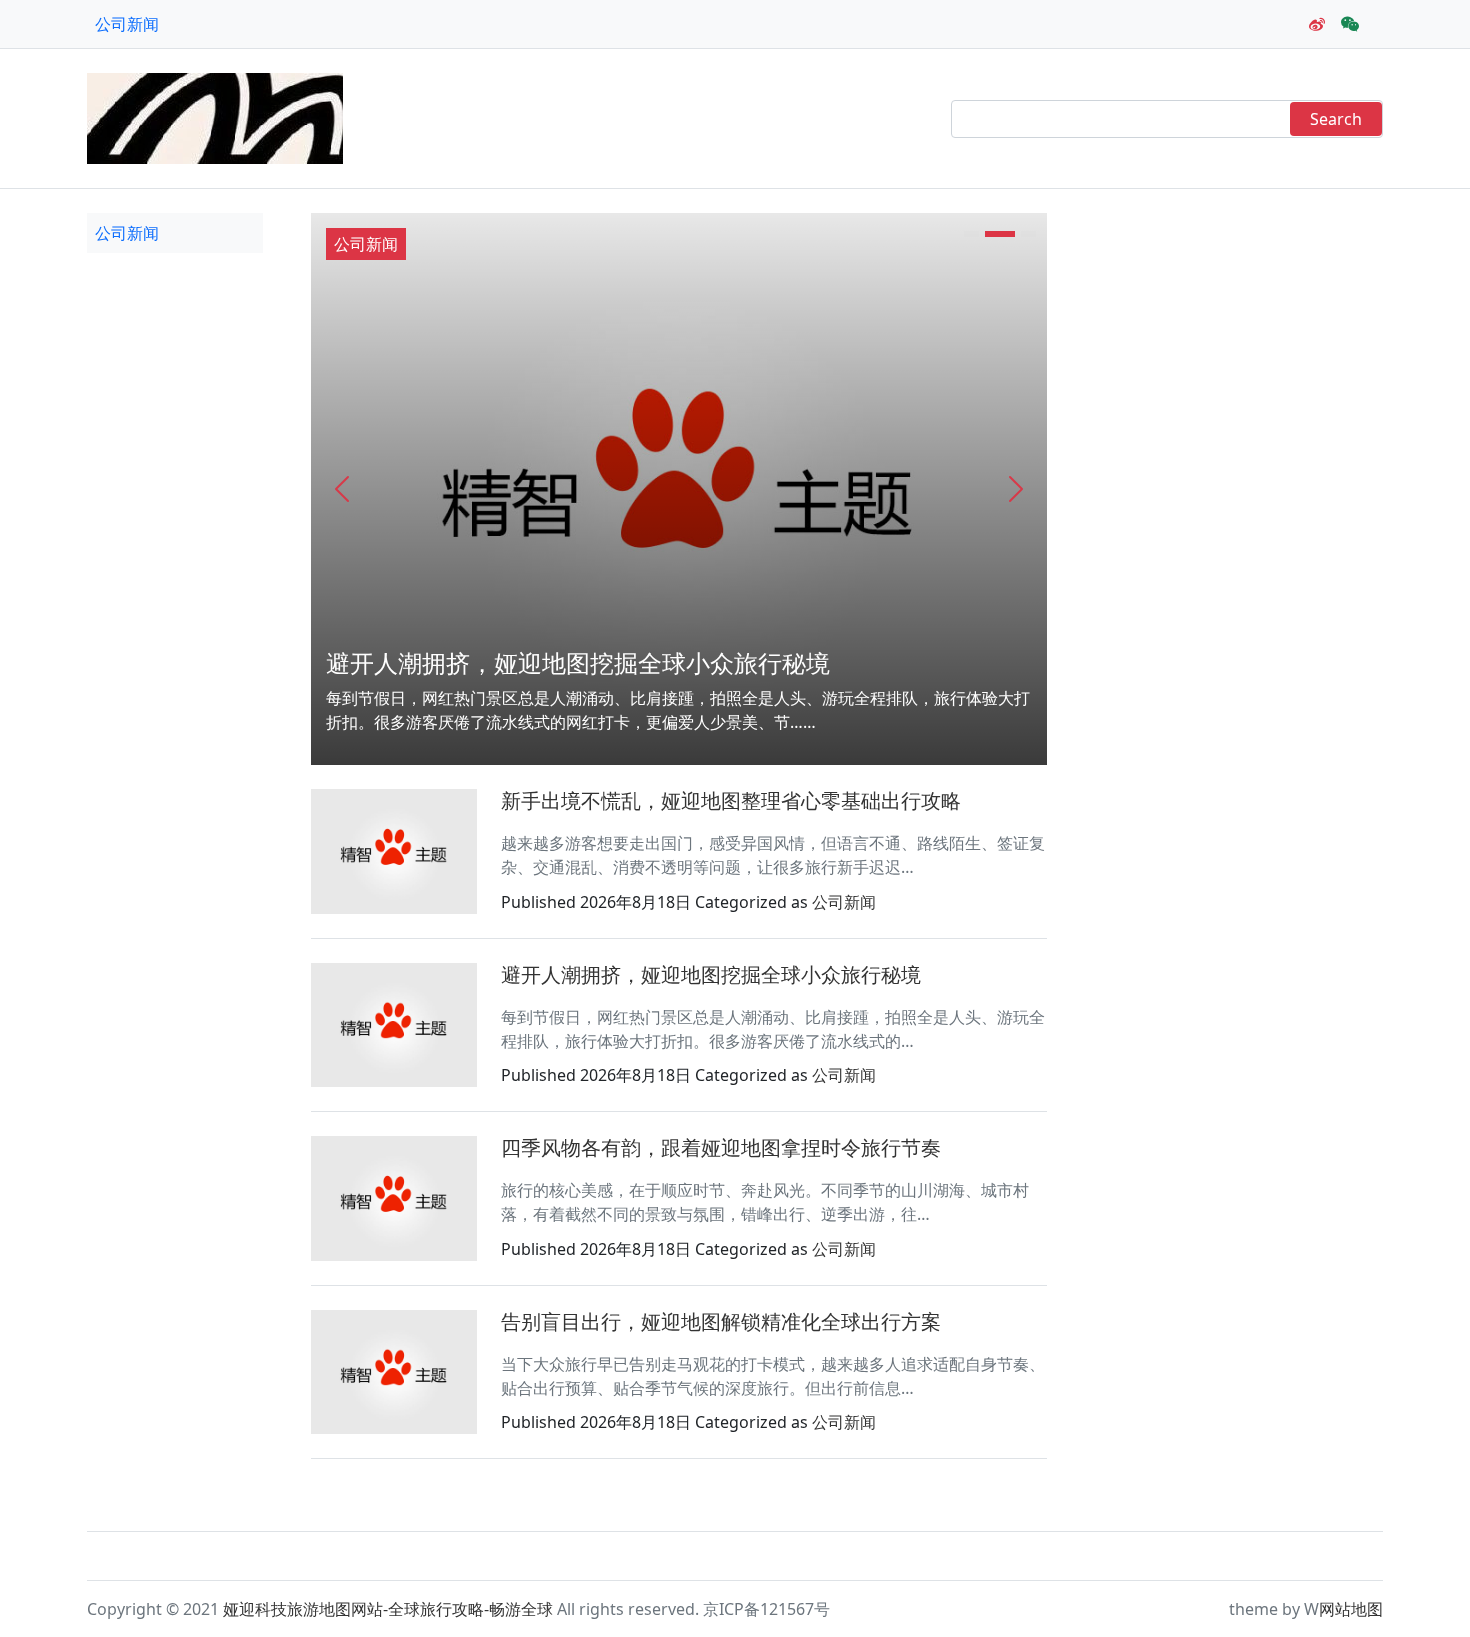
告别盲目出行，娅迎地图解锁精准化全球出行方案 (721, 1321)
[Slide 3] (1028, 234)
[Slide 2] (1000, 234)
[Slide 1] (971, 234)
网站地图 (1351, 1609)
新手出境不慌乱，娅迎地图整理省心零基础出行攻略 (731, 800)
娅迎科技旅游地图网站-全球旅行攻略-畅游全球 (388, 1609)
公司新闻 (127, 24)
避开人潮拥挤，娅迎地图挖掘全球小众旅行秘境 (578, 662)
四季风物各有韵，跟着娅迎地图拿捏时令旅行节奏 (721, 1147)
